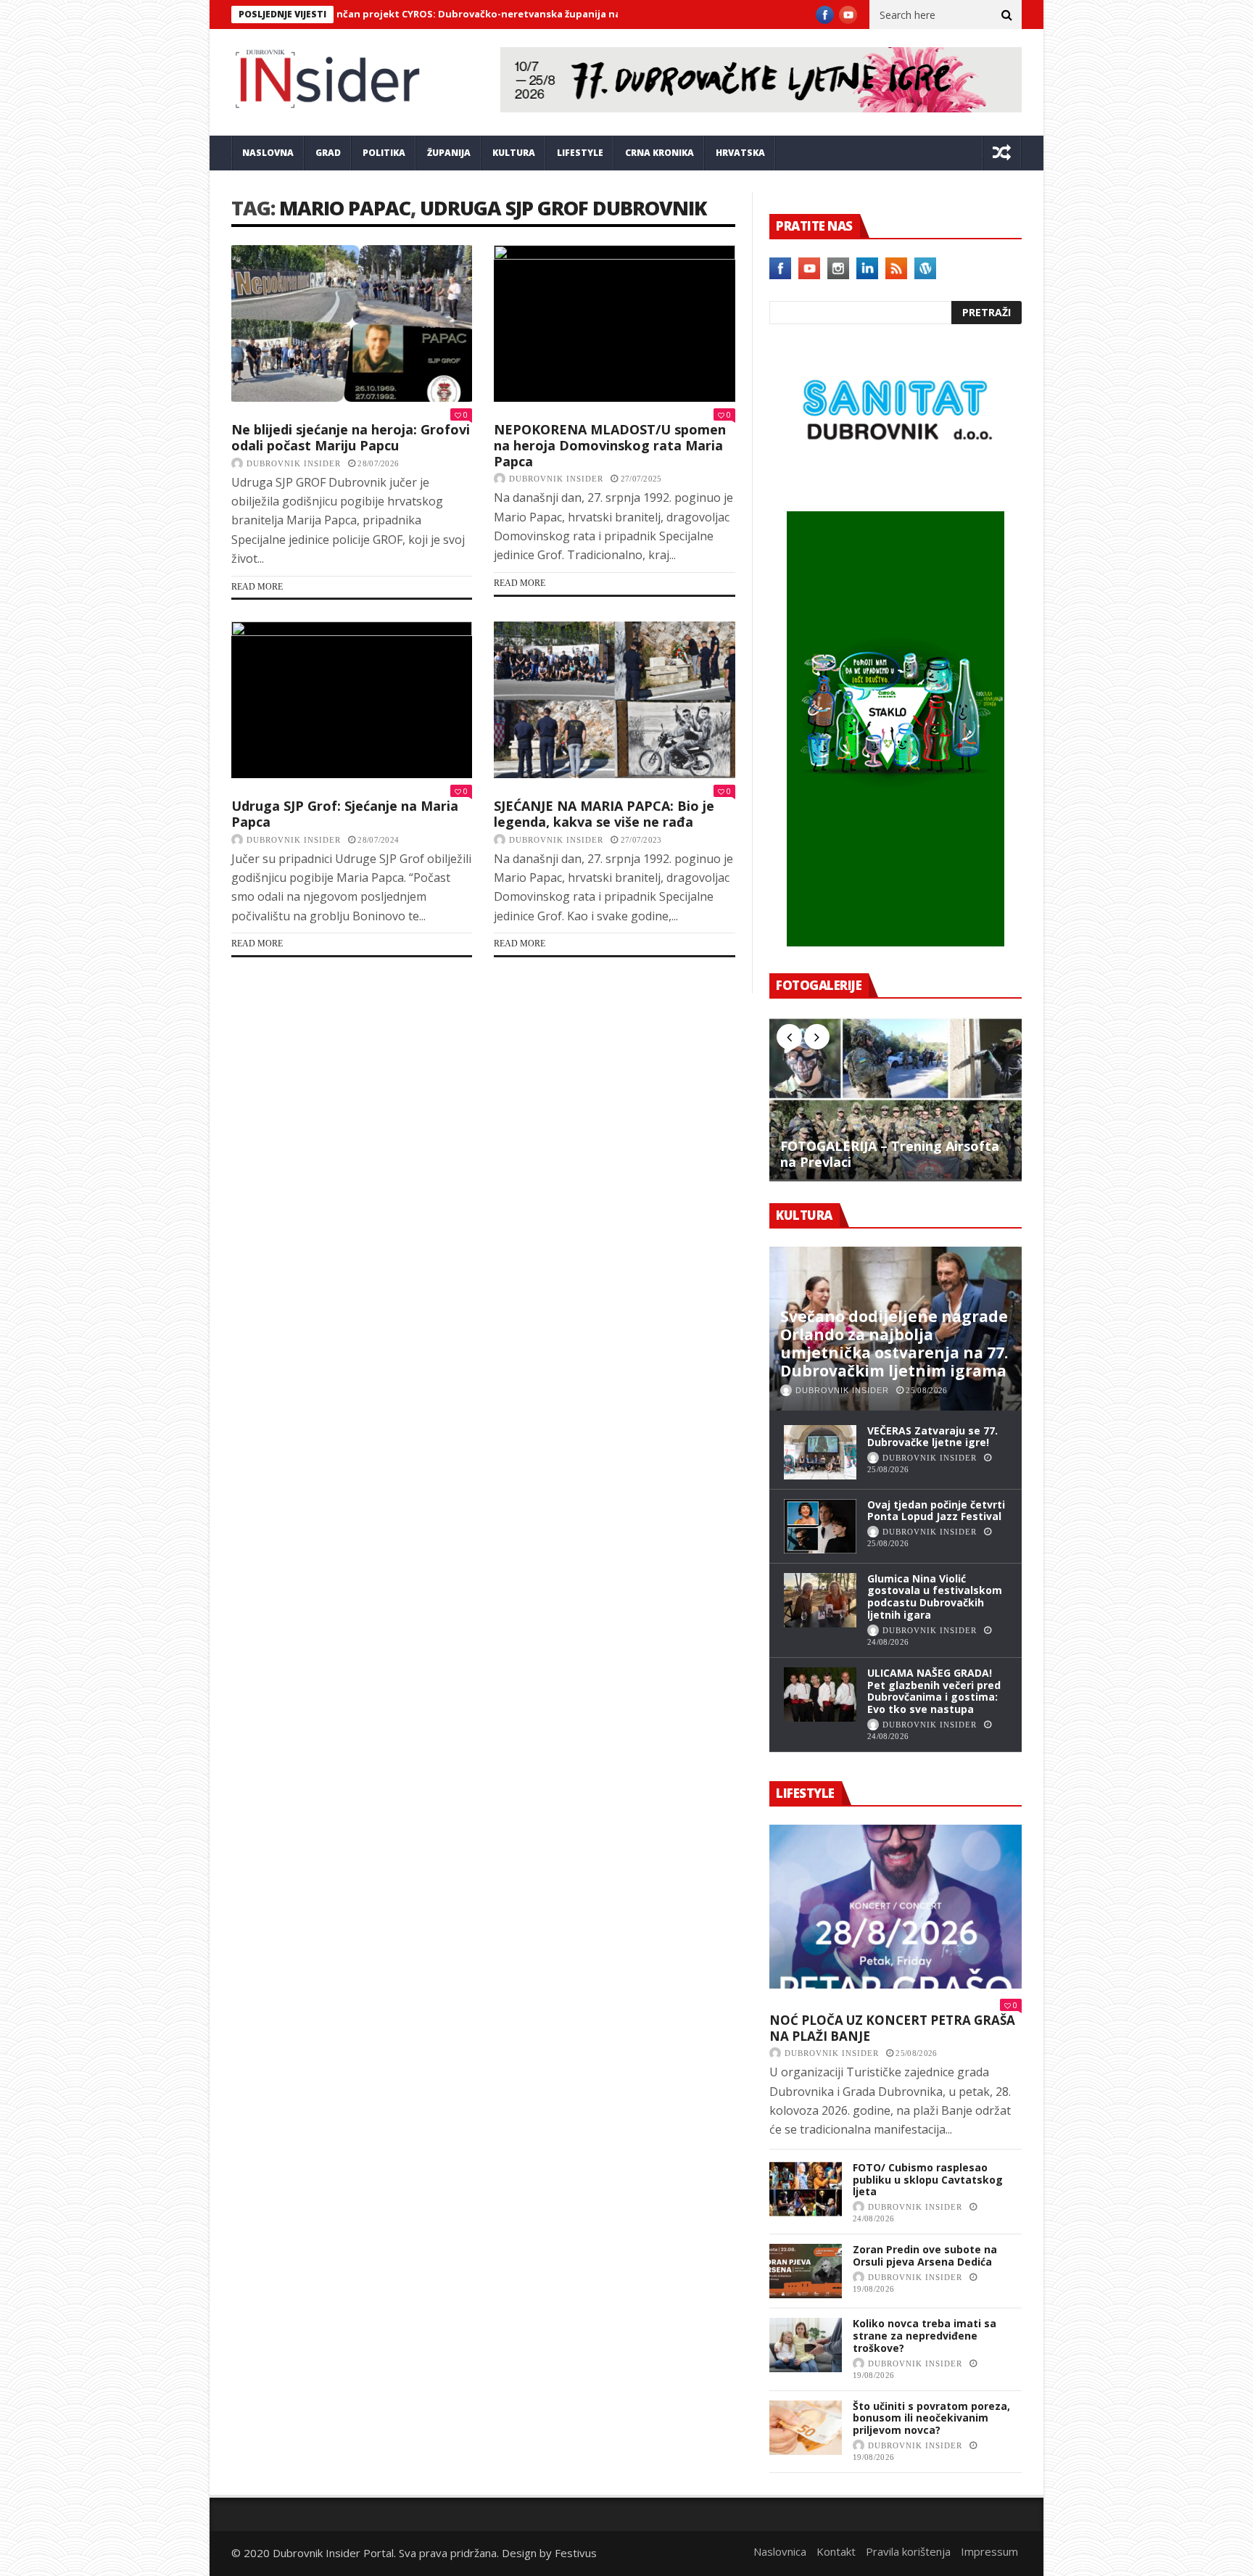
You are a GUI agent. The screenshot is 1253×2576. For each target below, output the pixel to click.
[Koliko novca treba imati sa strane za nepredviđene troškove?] (806, 2345)
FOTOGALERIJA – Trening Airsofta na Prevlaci (890, 1154)
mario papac (345, 208)
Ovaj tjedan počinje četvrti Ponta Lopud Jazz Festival (936, 1511)
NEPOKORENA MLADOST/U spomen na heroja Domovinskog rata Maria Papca (610, 445)
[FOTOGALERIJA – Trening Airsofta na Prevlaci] (896, 1099)
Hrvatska (740, 153)
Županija (449, 153)
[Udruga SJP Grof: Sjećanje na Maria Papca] (352, 700)
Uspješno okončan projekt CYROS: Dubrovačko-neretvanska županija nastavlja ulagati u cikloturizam (430, 14)
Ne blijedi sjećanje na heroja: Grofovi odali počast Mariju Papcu (351, 437)
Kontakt (836, 2551)
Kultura (514, 153)
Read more (257, 587)
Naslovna (268, 153)
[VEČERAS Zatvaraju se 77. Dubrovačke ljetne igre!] (820, 1452)
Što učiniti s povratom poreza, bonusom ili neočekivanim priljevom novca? (931, 2418)
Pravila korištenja (908, 2551)
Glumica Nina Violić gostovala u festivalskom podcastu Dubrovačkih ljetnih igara (935, 1597)
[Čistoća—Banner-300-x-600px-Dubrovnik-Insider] (896, 942)
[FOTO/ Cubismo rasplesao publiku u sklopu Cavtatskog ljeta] (806, 2189)
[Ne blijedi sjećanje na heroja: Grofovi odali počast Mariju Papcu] (352, 323)
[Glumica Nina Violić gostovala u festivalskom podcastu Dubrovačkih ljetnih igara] (820, 1600)
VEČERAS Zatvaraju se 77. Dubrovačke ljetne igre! (932, 1437)
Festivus (576, 2553)
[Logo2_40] (896, 480)
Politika (384, 153)
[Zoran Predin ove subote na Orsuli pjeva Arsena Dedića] (806, 2271)
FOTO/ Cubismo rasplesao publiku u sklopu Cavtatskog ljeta (928, 2180)
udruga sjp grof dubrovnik (563, 208)
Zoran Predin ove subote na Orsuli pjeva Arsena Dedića (925, 2255)
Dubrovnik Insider (294, 463)
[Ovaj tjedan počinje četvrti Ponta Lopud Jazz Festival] (820, 1526)
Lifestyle (580, 153)
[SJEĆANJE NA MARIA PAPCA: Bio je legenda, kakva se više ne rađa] (614, 700)
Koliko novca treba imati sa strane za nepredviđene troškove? (925, 2336)
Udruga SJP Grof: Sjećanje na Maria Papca (345, 814)
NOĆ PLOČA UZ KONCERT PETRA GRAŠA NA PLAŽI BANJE (892, 2028)
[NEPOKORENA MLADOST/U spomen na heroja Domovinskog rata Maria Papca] (614, 323)
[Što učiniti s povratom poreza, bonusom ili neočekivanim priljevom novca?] (806, 2428)
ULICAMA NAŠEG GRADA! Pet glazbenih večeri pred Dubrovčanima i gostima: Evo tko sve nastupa (934, 1691)
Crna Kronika (659, 153)
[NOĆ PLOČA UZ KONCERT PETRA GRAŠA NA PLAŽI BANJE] (896, 1907)
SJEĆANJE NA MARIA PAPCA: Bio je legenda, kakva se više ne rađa (604, 814)
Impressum (989, 2551)
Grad (328, 153)
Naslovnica (780, 2551)
